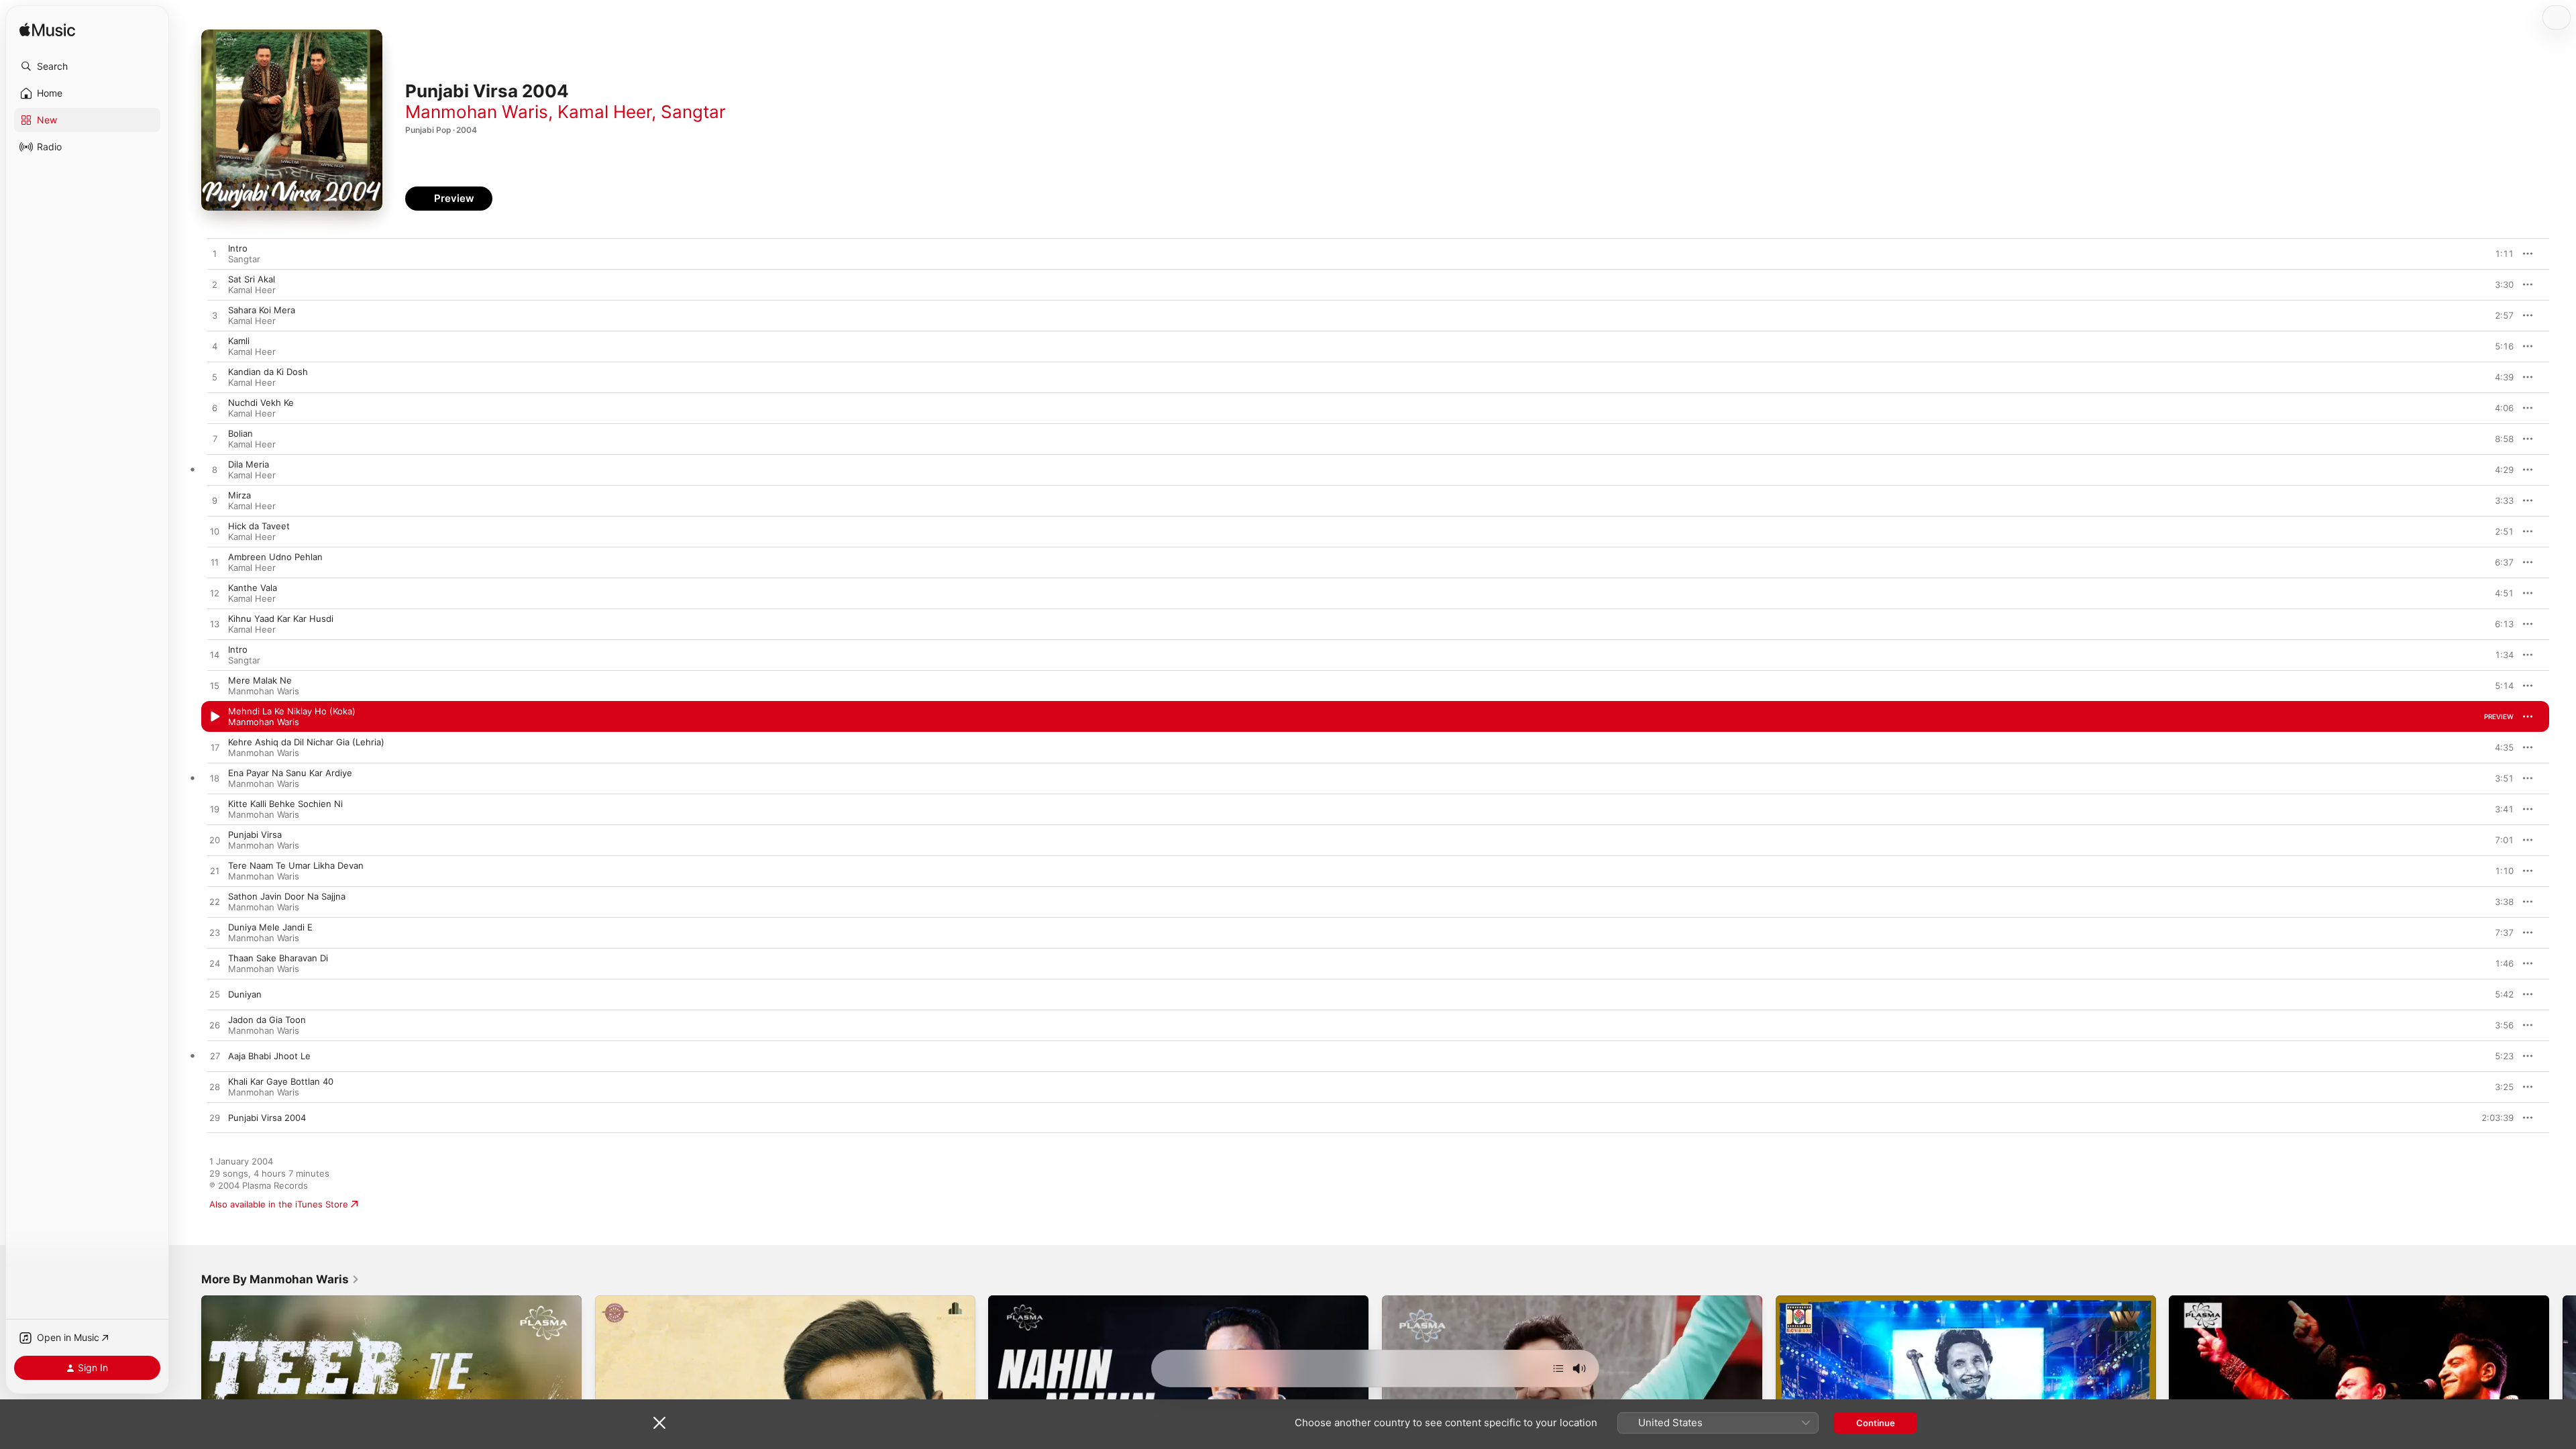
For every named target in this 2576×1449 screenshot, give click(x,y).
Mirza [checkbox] (239, 495)
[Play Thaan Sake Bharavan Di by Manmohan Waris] (215, 964)
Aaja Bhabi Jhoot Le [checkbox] (269, 1056)
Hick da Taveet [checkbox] (259, 526)
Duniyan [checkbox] (245, 994)
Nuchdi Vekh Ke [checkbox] (261, 402)
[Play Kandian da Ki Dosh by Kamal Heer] (215, 378)
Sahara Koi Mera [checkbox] (262, 310)
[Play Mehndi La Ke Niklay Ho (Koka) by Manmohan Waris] (215, 717)
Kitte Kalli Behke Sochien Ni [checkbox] (285, 804)
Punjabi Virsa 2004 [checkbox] (267, 1118)
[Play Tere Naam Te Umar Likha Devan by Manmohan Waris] (215, 871)
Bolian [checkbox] (240, 433)
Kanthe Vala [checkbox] (253, 588)
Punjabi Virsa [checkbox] (255, 835)
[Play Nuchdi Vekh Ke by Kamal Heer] (215, 409)
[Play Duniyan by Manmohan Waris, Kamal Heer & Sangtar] (215, 995)
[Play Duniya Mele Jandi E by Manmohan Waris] (215, 933)
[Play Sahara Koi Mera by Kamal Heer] (215, 316)
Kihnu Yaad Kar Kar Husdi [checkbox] (281, 619)
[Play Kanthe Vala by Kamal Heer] (215, 594)
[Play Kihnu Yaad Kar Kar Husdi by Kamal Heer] (215, 625)
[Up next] (1558, 1368)
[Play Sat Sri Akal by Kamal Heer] (215, 285)
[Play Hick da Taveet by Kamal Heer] (215, 532)
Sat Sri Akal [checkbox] (252, 279)
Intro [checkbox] (238, 248)
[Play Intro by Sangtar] (215, 254)
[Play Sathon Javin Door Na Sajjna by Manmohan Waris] (215, 902)
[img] (47, 31)
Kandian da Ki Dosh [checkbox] (268, 372)
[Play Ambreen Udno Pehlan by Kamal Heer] (215, 563)
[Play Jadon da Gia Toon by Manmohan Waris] (215, 1026)
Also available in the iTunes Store (279, 1204)
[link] (280, 1279)
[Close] (659, 1423)
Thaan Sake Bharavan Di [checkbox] (278, 958)
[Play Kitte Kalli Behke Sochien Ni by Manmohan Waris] (215, 810)
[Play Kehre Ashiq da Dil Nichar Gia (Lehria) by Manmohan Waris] (215, 748)
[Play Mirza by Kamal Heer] (215, 501)
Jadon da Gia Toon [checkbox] (267, 1020)
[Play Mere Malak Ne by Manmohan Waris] (215, 686)
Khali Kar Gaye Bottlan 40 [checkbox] (281, 1081)
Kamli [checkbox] (239, 341)
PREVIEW (2499, 254)
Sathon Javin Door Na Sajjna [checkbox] (287, 896)
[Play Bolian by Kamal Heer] (215, 439)
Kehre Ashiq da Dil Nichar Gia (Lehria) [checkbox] (306, 742)
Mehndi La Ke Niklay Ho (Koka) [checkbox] (292, 711)
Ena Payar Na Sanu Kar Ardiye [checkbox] (290, 773)
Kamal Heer (604, 112)
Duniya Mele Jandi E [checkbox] (270, 927)
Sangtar (693, 112)
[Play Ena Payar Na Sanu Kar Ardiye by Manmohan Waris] (215, 779)
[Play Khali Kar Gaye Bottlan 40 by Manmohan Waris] (215, 1087)
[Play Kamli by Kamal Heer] (215, 347)
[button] (87, 66)
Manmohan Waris (477, 112)
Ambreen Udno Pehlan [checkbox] (275, 557)
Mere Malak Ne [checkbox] (260, 680)
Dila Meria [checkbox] (249, 464)
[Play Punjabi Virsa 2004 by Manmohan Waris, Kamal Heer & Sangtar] (215, 1118)
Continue (1876, 1423)
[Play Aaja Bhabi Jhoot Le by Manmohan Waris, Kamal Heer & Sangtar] (215, 1057)
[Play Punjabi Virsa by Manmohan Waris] (215, 841)
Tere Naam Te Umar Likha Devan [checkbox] (296, 865)
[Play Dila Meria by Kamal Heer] (215, 470)
